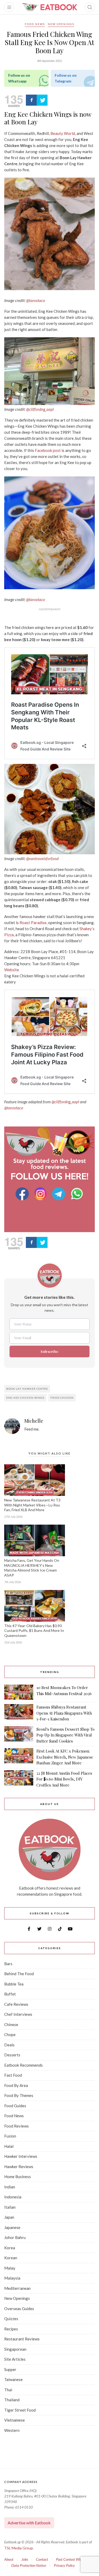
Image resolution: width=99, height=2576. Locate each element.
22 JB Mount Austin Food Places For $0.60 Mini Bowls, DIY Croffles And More (64, 1779)
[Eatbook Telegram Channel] (59, 1194)
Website (12, 970)
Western (12, 2430)
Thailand (12, 2400)
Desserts (12, 2055)
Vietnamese (15, 2420)
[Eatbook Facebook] (23, 1194)
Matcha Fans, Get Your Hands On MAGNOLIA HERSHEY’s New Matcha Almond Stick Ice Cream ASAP (32, 1568)
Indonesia (13, 2197)
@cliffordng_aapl (40, 409)
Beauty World (63, 133)
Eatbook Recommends (23, 2065)
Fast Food (13, 2075)
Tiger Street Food (20, 2410)
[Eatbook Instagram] (41, 1194)
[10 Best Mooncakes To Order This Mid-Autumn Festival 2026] (19, 1692)
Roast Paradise (33, 923)
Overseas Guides (19, 2309)
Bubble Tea (14, 1984)
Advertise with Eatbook (29, 2523)
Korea (10, 2248)
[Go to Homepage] (50, 7)
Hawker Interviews (21, 2156)
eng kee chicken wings (25, 1398)
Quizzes (11, 2319)
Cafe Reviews (16, 2004)
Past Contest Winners (72, 2559)
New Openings (61, 24)
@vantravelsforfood (42, 858)
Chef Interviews (18, 2014)
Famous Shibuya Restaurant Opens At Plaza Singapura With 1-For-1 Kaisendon (64, 1713)
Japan (9, 2217)
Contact (42, 2559)
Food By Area (16, 2085)
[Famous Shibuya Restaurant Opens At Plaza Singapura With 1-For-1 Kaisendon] (19, 1713)
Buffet (10, 1994)
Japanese (12, 2227)
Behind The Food (19, 1974)
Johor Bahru (15, 2237)
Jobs (25, 2559)
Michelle (34, 1421)
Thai (8, 2390)
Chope (10, 2035)
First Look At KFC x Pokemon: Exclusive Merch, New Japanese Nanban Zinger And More (65, 1757)
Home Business (18, 2177)
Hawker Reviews (19, 2167)
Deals (9, 2045)
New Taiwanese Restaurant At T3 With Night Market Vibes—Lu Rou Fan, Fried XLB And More (32, 1505)
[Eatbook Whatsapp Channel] (77, 1194)
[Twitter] (42, 100)
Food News (35, 24)
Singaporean (15, 2349)
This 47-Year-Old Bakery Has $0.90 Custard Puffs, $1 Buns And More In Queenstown (34, 1631)
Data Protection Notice (29, 2565)
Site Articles (15, 2359)
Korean (11, 2258)
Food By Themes (19, 2095)
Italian (10, 2207)
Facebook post (48, 450)
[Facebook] (31, 100)
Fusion (10, 2136)
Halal (9, 2146)
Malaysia (12, 2278)
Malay (10, 2268)
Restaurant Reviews (22, 2339)
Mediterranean (17, 2288)
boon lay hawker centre (27, 1389)
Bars (8, 1964)
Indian (10, 2187)
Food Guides (15, 2106)
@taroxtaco (36, 300)
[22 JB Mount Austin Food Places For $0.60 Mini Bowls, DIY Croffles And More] (19, 1779)
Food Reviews (16, 2126)
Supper (10, 2369)
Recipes (11, 2329)
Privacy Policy (64, 2565)
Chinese (11, 2024)
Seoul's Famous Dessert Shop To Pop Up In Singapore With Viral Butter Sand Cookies (65, 1735)
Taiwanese (13, 2379)
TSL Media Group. (19, 2548)
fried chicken (62, 1398)
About (9, 2559)
